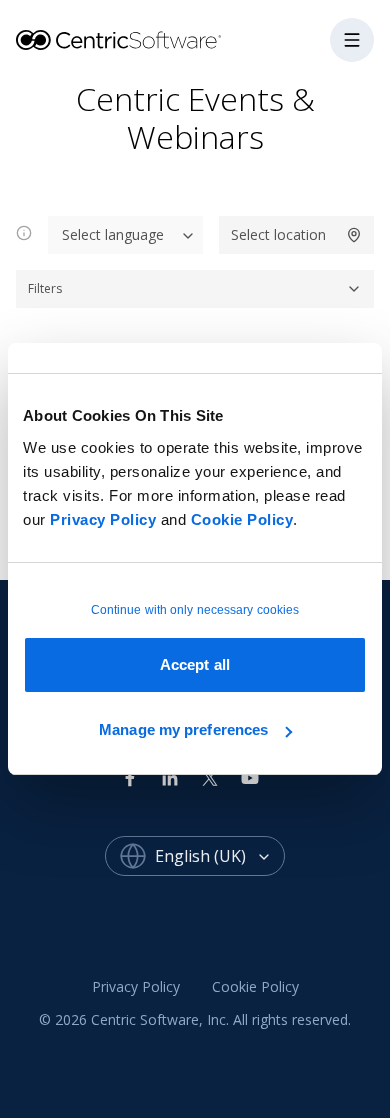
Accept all (195, 664)
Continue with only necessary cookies (195, 610)
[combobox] (220, 856)
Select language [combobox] (113, 234)
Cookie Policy (242, 519)
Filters (45, 288)
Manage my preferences (183, 729)
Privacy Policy (103, 519)
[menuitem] (136, 987)
